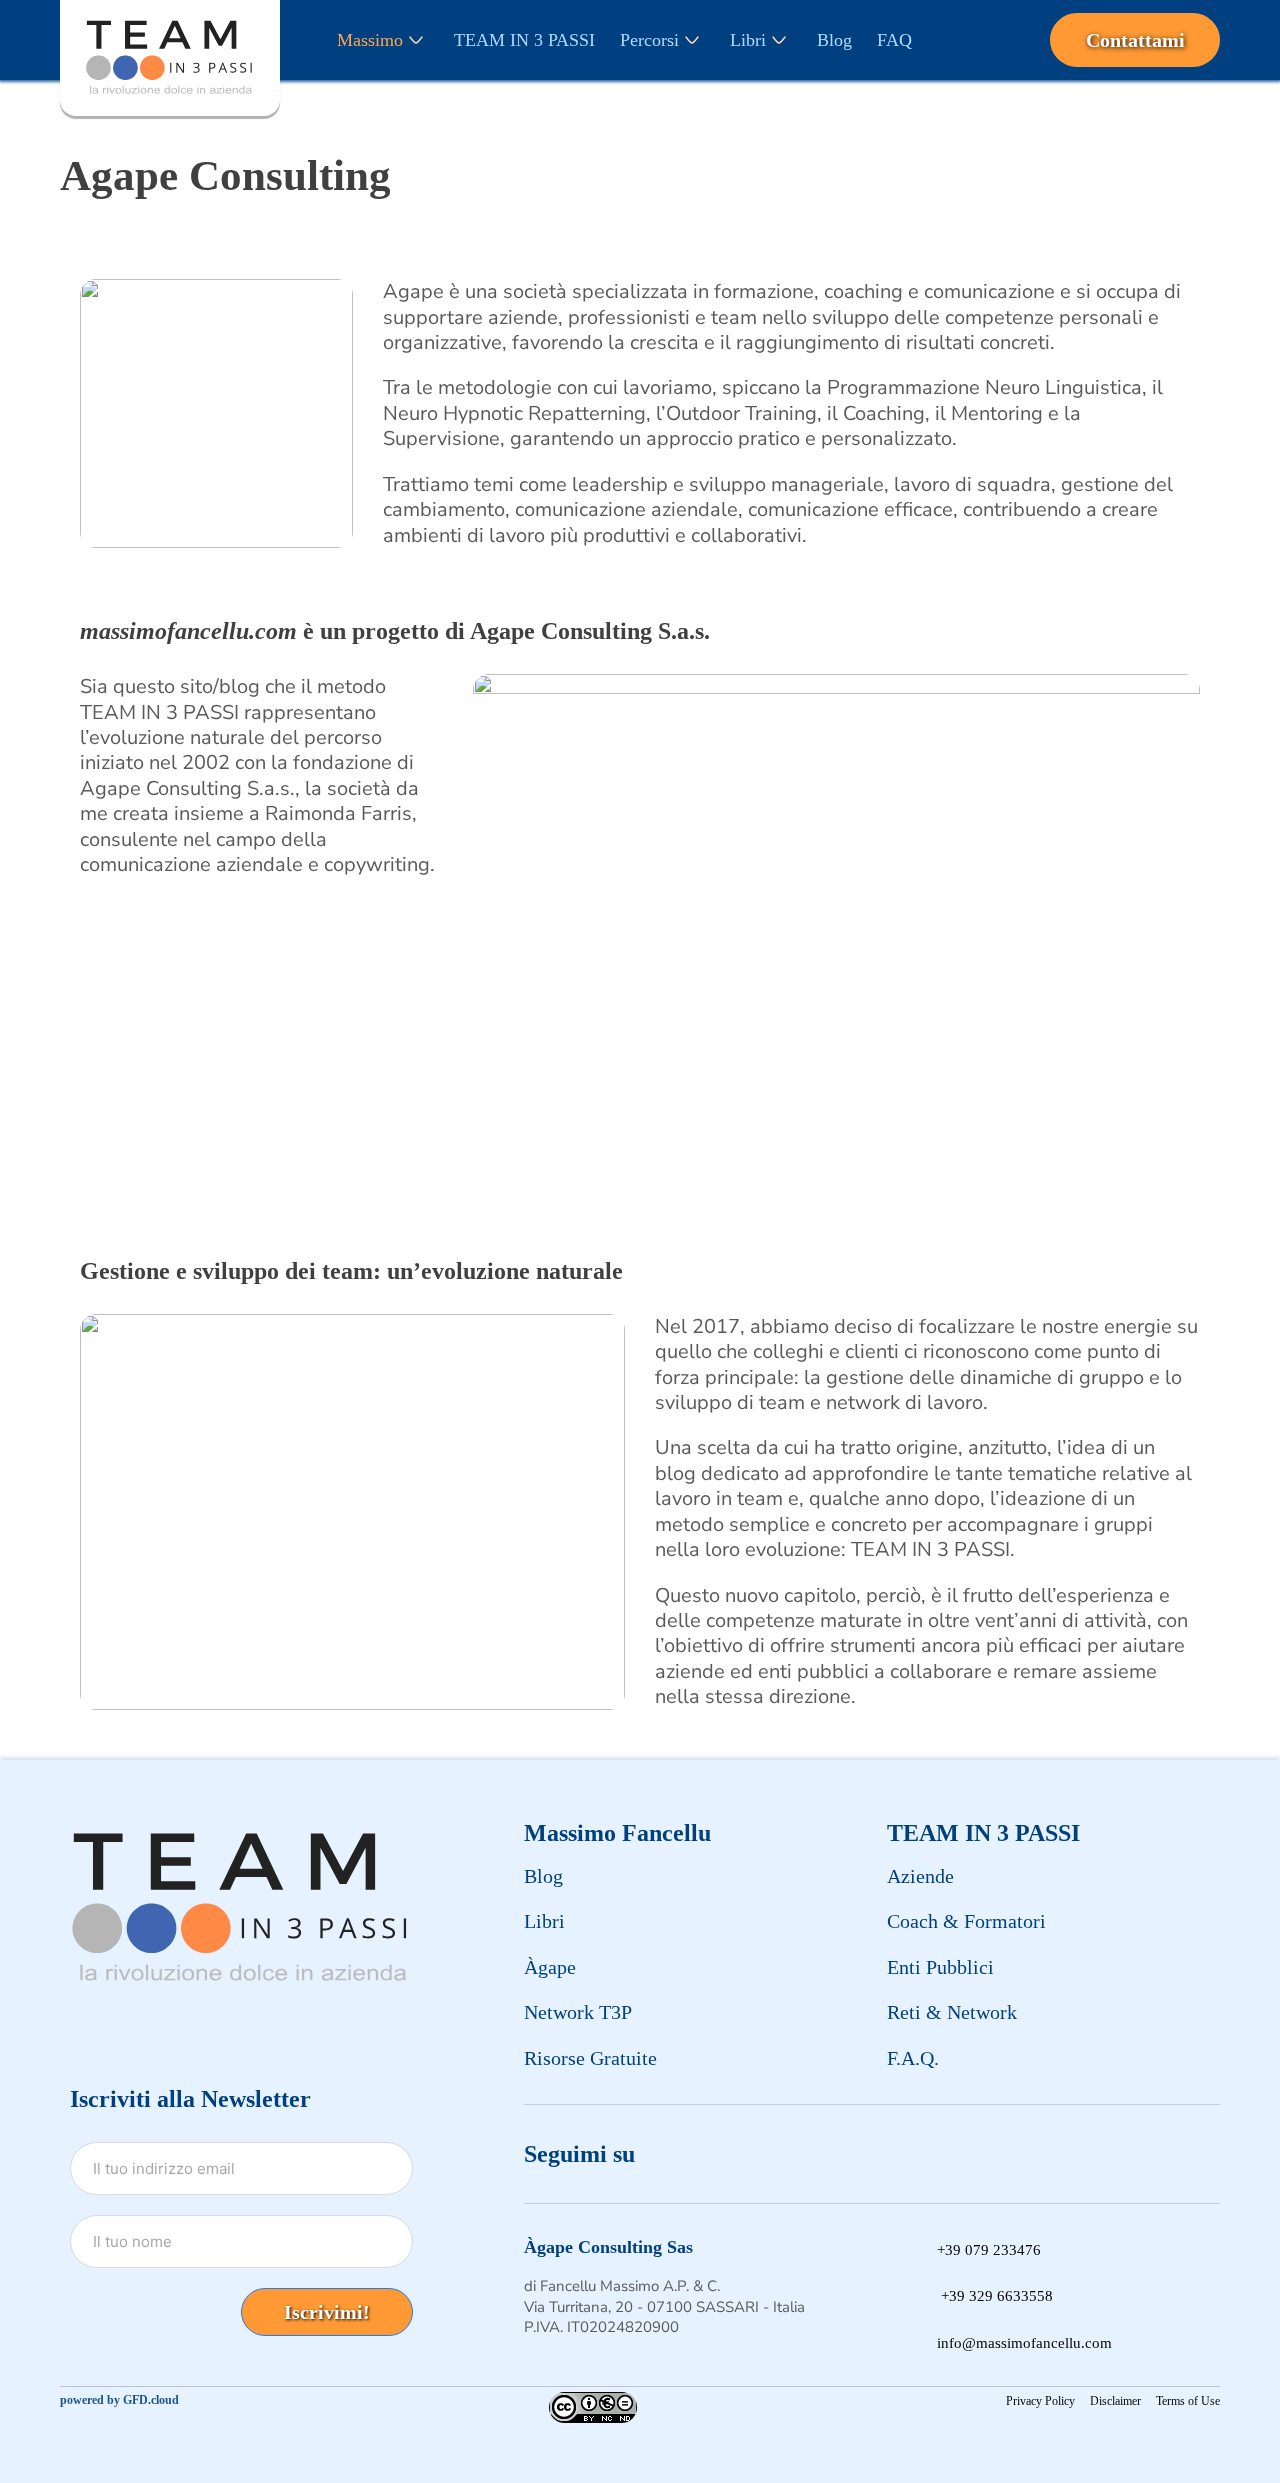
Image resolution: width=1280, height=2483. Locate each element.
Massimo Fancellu (617, 1833)
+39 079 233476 (989, 2250)
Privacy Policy (1040, 2401)
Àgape (550, 1967)
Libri (748, 40)
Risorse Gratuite (590, 2058)
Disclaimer (1115, 2401)
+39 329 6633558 (997, 2296)
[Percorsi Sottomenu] (692, 40)
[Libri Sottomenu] (779, 40)
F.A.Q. (913, 2058)
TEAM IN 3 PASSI (524, 40)
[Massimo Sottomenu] (416, 40)
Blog (834, 40)
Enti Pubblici (940, 1967)
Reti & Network (952, 2012)
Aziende (920, 1876)
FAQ (894, 40)
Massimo (370, 40)
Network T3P (578, 2012)
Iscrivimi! (327, 2312)
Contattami (1135, 40)
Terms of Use (1188, 2401)
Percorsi (649, 40)
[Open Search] (988, 40)
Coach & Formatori (966, 1921)
